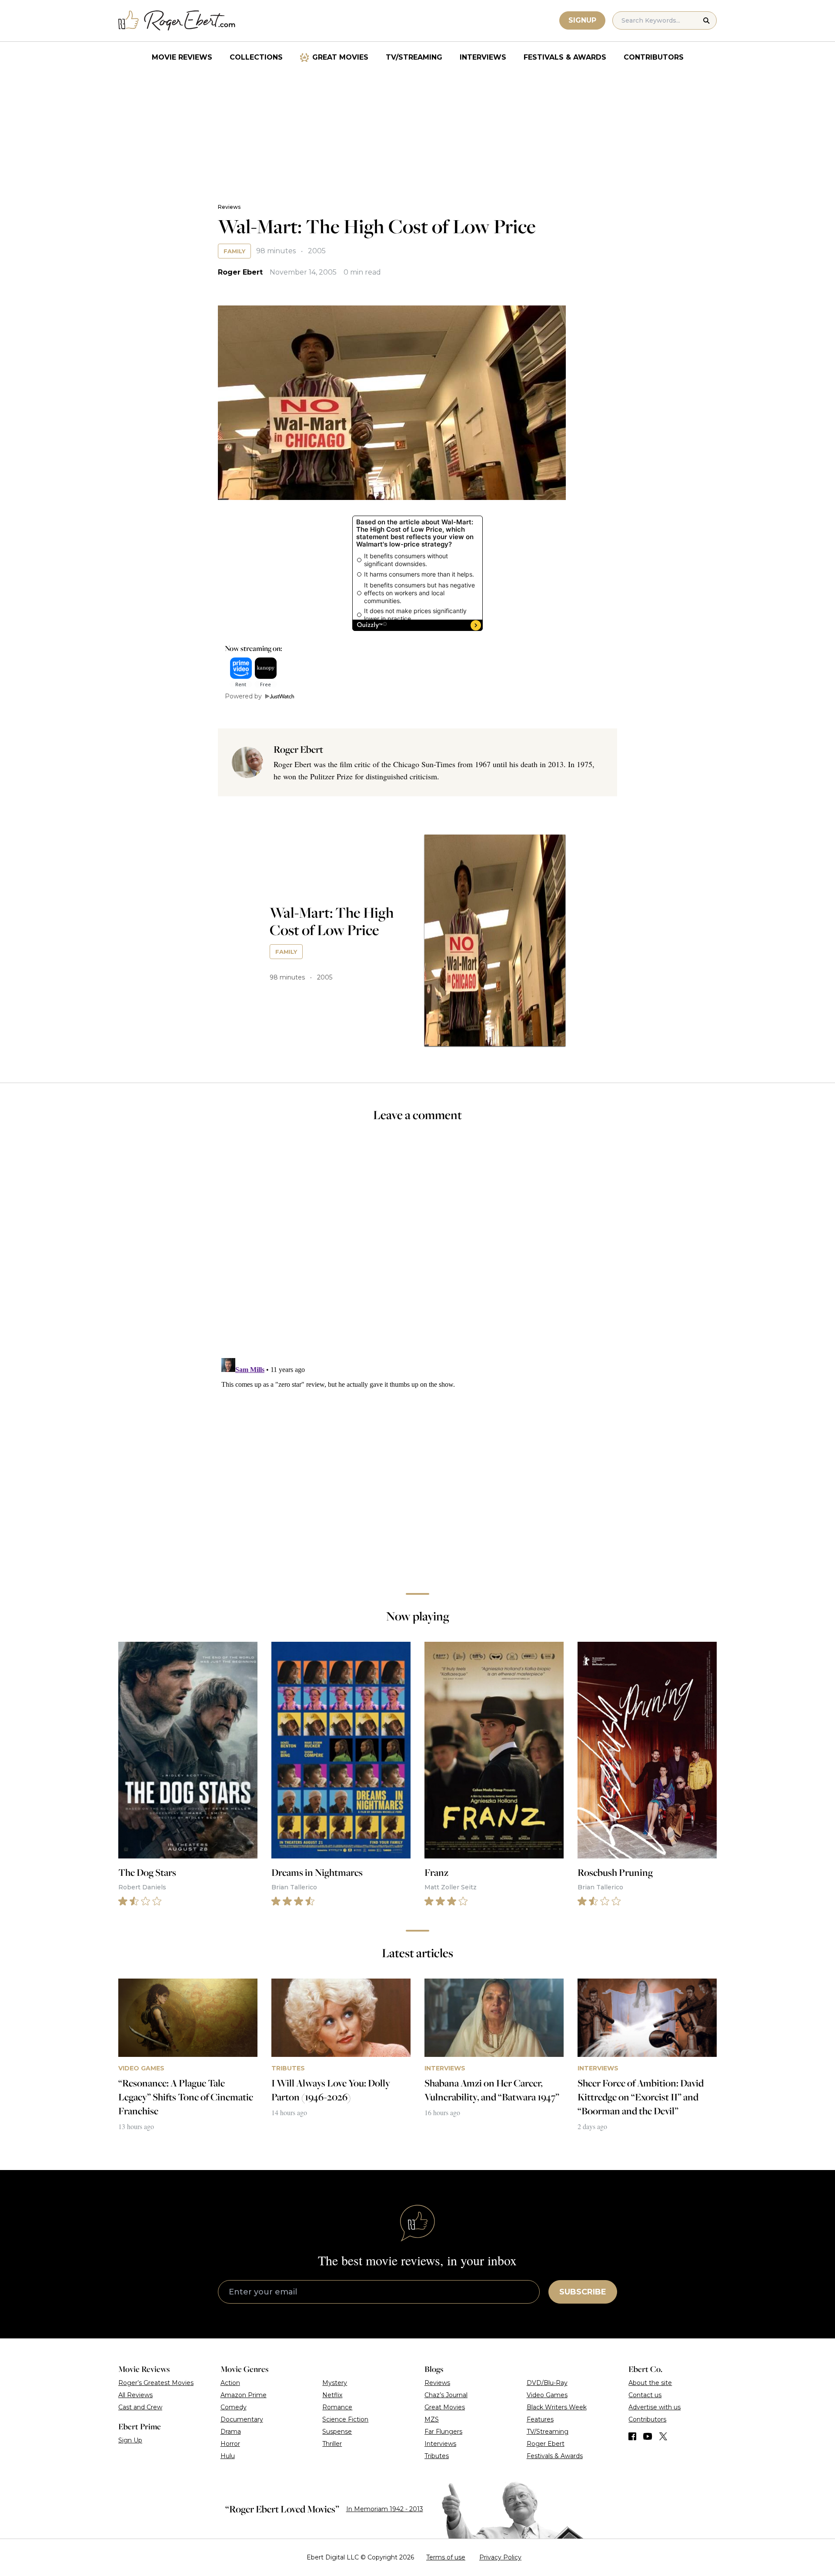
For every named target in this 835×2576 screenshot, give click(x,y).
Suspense (337, 2432)
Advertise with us (655, 2407)
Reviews (229, 207)
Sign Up (130, 2440)
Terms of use (446, 2557)
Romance (337, 2407)
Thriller (332, 2444)
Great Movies (340, 57)
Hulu (228, 2456)
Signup (582, 20)
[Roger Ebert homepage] (177, 21)
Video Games (547, 2395)
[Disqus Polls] (417, 1246)
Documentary (242, 2419)
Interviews (483, 57)
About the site (650, 2383)
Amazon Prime (244, 2395)
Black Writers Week (557, 2407)
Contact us (645, 2395)
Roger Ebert (240, 272)
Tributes (437, 2456)
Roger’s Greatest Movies (156, 2383)
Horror (230, 2444)
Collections (256, 57)
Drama (231, 2432)
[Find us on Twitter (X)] (663, 2436)
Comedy (234, 2407)
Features (540, 2419)
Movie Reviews (182, 57)
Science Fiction (345, 2419)
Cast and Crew (140, 2407)
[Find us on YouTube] (648, 2436)
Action (230, 2383)
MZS (432, 2419)
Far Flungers (443, 2432)
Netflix (332, 2395)
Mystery (335, 2383)
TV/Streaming (414, 57)
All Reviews (135, 2395)
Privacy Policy (500, 2557)
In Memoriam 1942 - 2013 (385, 2509)
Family (234, 251)
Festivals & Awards (565, 57)
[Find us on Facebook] (632, 2436)
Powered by (243, 696)
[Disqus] (417, 1463)
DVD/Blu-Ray (547, 2383)
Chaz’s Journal (446, 2395)
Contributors (654, 57)
